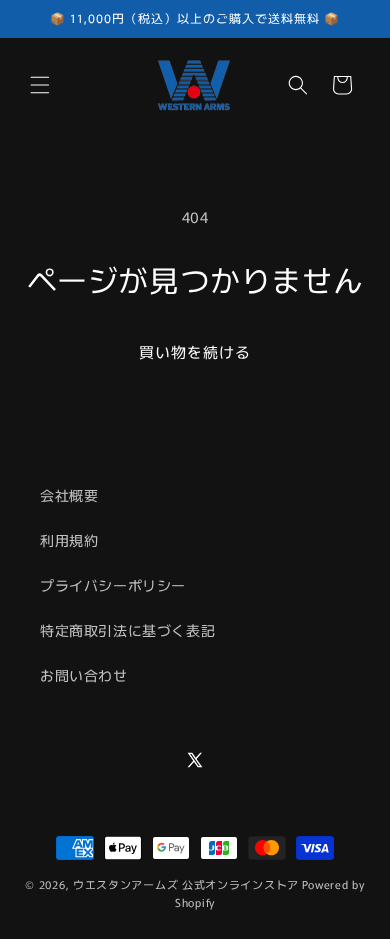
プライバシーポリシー (113, 585)
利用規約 (69, 540)
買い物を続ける (195, 351)
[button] (40, 85)
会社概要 (69, 495)
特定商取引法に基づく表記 (127, 630)
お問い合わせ (84, 675)
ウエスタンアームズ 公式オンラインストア (186, 884)
